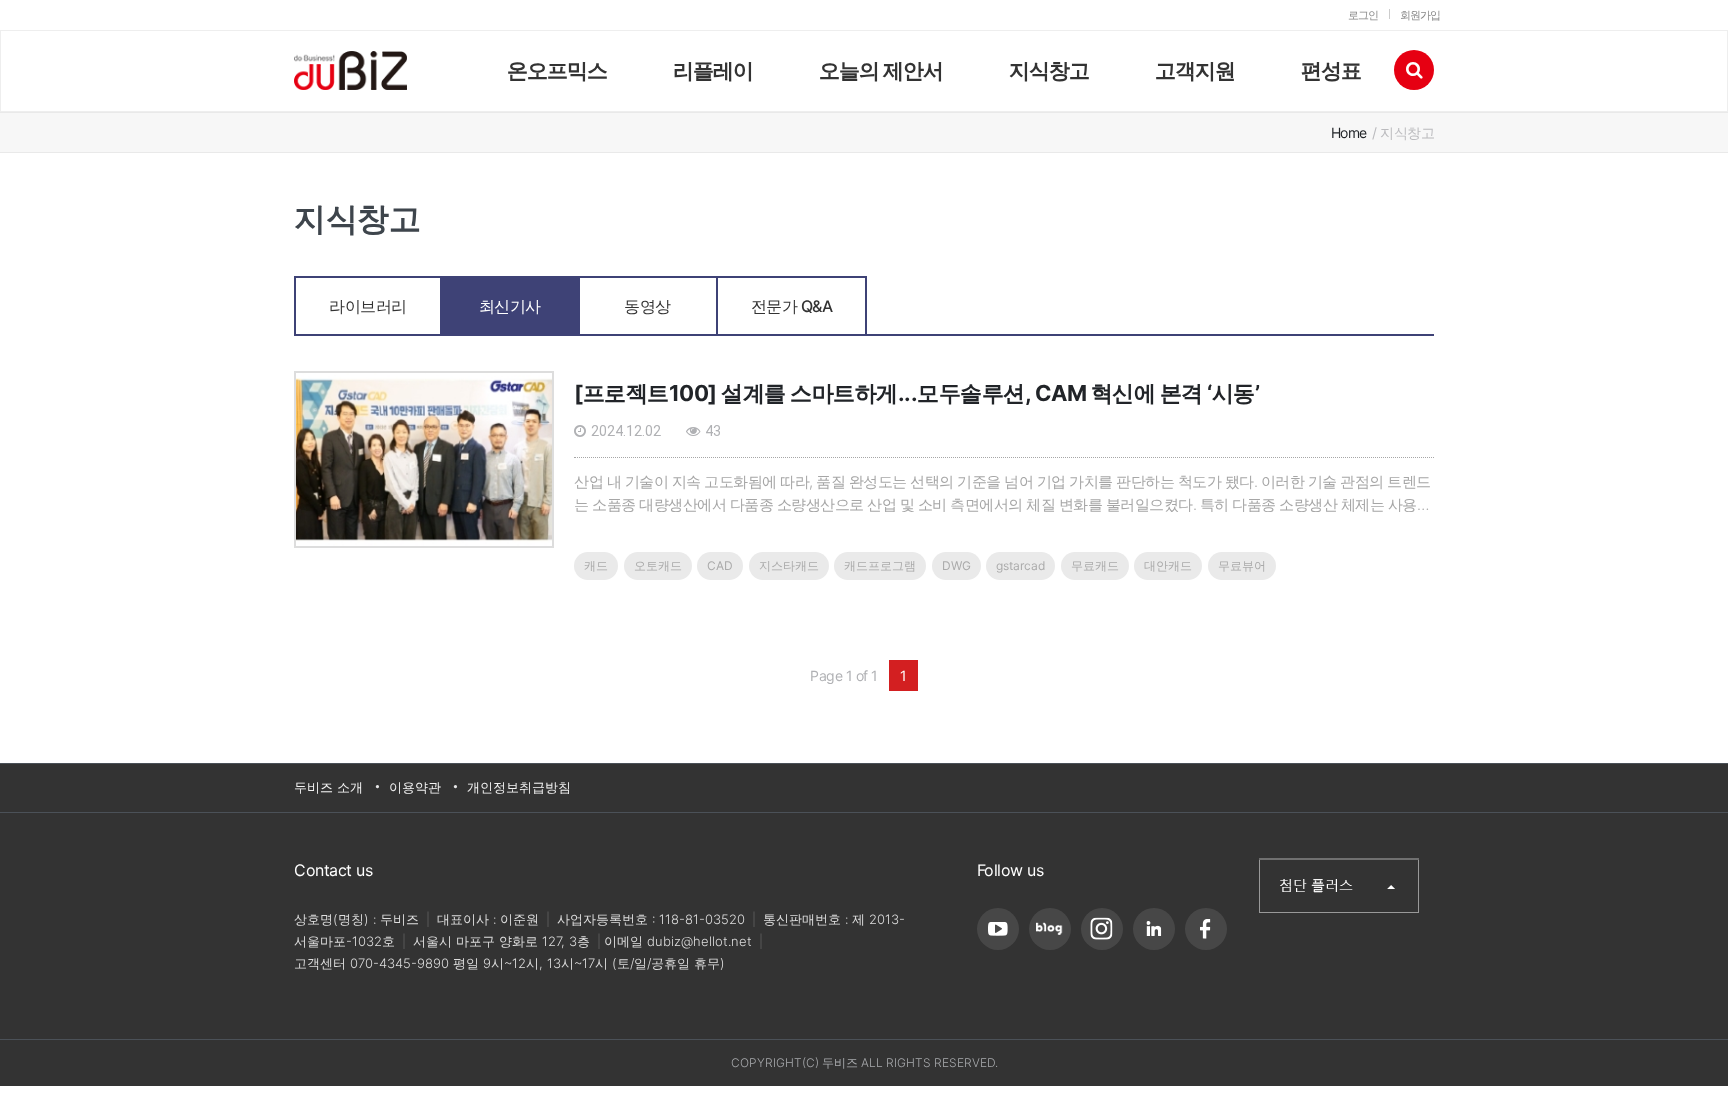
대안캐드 (1168, 565)
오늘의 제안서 (881, 70)
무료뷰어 (1242, 565)
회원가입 (1420, 15)
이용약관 (415, 787)
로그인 (1363, 15)
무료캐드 (1095, 565)
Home (1349, 132)
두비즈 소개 (328, 787)
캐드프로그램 (880, 565)
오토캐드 (658, 565)
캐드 (596, 565)
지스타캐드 (789, 565)
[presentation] (368, 288)
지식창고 (1049, 70)
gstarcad (1020, 565)
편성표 (1331, 70)
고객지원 (1195, 70)
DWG (956, 565)
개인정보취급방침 (519, 787)
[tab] (368, 305)
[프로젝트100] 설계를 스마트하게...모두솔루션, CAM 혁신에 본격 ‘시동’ (916, 393)
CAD (720, 565)
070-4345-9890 (399, 963)
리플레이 (713, 70)
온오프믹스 (557, 70)
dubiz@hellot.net (699, 941)
